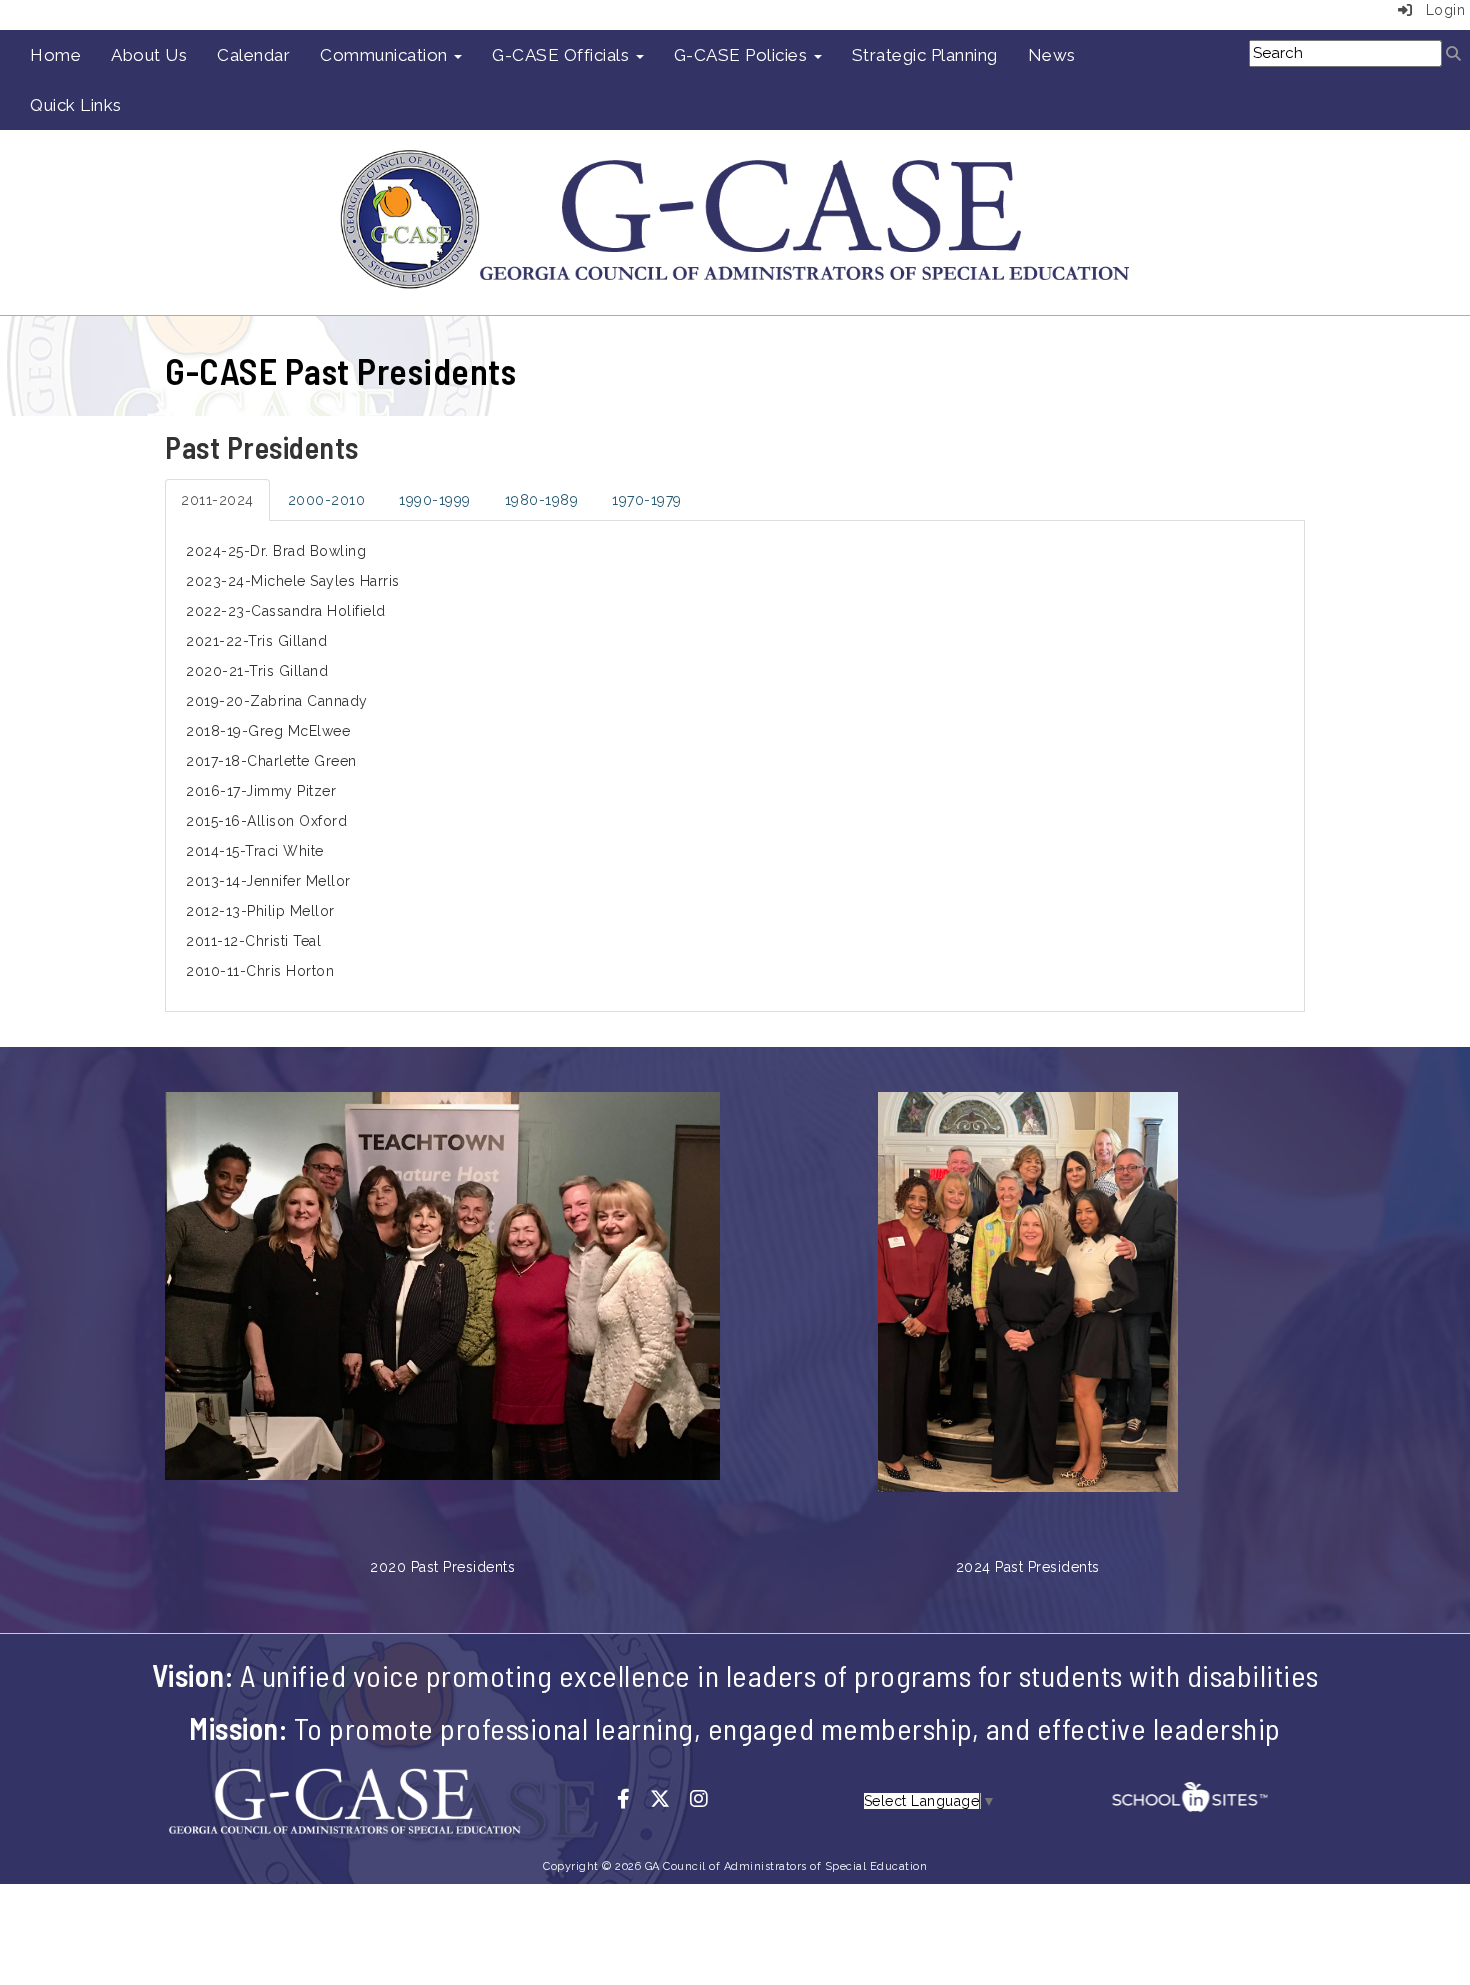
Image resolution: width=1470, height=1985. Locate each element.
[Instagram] (707, 1800)
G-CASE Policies (743, 55)
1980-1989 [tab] (542, 500)
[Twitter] (670, 1800)
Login (1438, 10)
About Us (149, 55)
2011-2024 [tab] (217, 500)
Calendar (253, 55)
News (1052, 55)
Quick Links (76, 105)
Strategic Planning (925, 55)
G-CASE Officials (563, 55)
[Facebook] (633, 1800)
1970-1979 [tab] (647, 500)
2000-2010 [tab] (327, 500)
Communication (386, 55)
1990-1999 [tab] (435, 500)
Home (55, 55)
